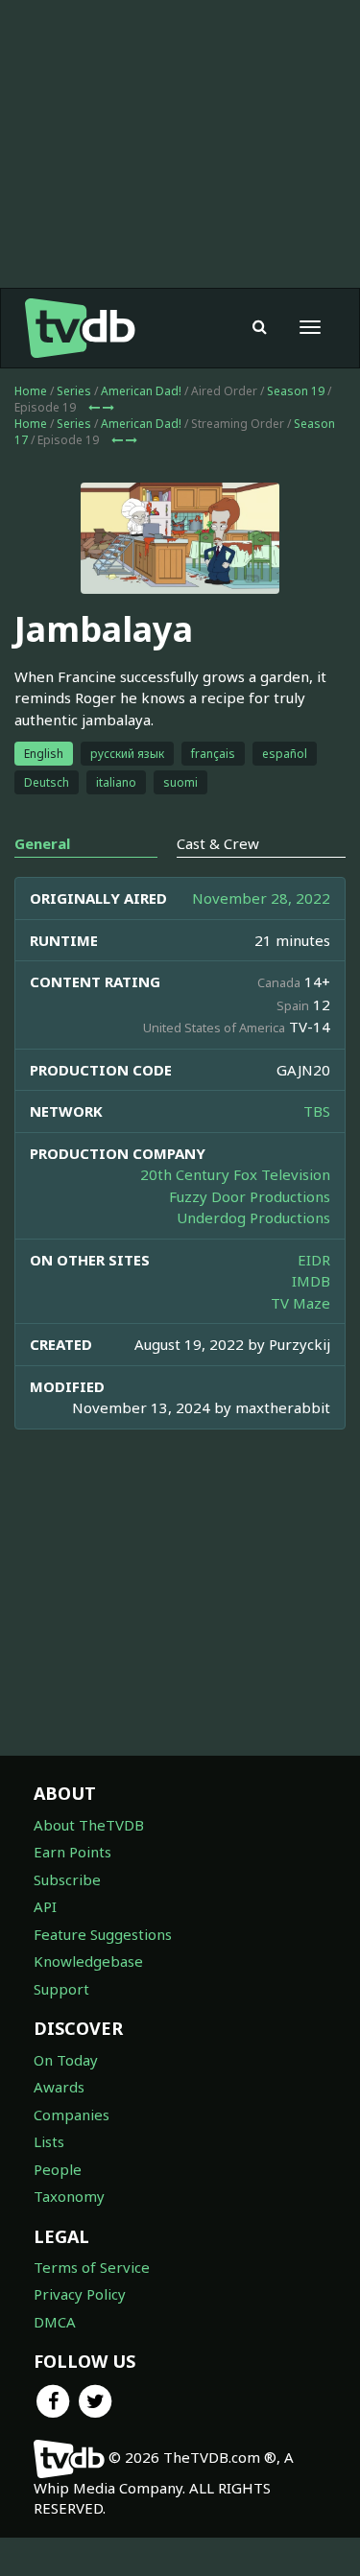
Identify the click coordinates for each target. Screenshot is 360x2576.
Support (61, 1989)
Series (74, 391)
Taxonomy (69, 2196)
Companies (72, 2115)
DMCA (55, 2322)
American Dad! (141, 391)
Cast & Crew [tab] (218, 843)
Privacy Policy (80, 2294)
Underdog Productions (253, 1217)
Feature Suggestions (103, 1934)
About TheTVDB (89, 1825)
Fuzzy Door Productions (250, 1196)
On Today (66, 2060)
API (45, 1906)
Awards (59, 2087)
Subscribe (67, 1879)
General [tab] (42, 843)
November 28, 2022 (261, 898)
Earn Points (72, 1852)
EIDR (314, 1260)
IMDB (311, 1281)
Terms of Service (92, 2267)
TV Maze (300, 1303)
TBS (317, 1111)
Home (31, 391)
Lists (49, 2141)
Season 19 (296, 391)
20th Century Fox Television (235, 1174)
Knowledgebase (88, 1961)
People (58, 2169)
